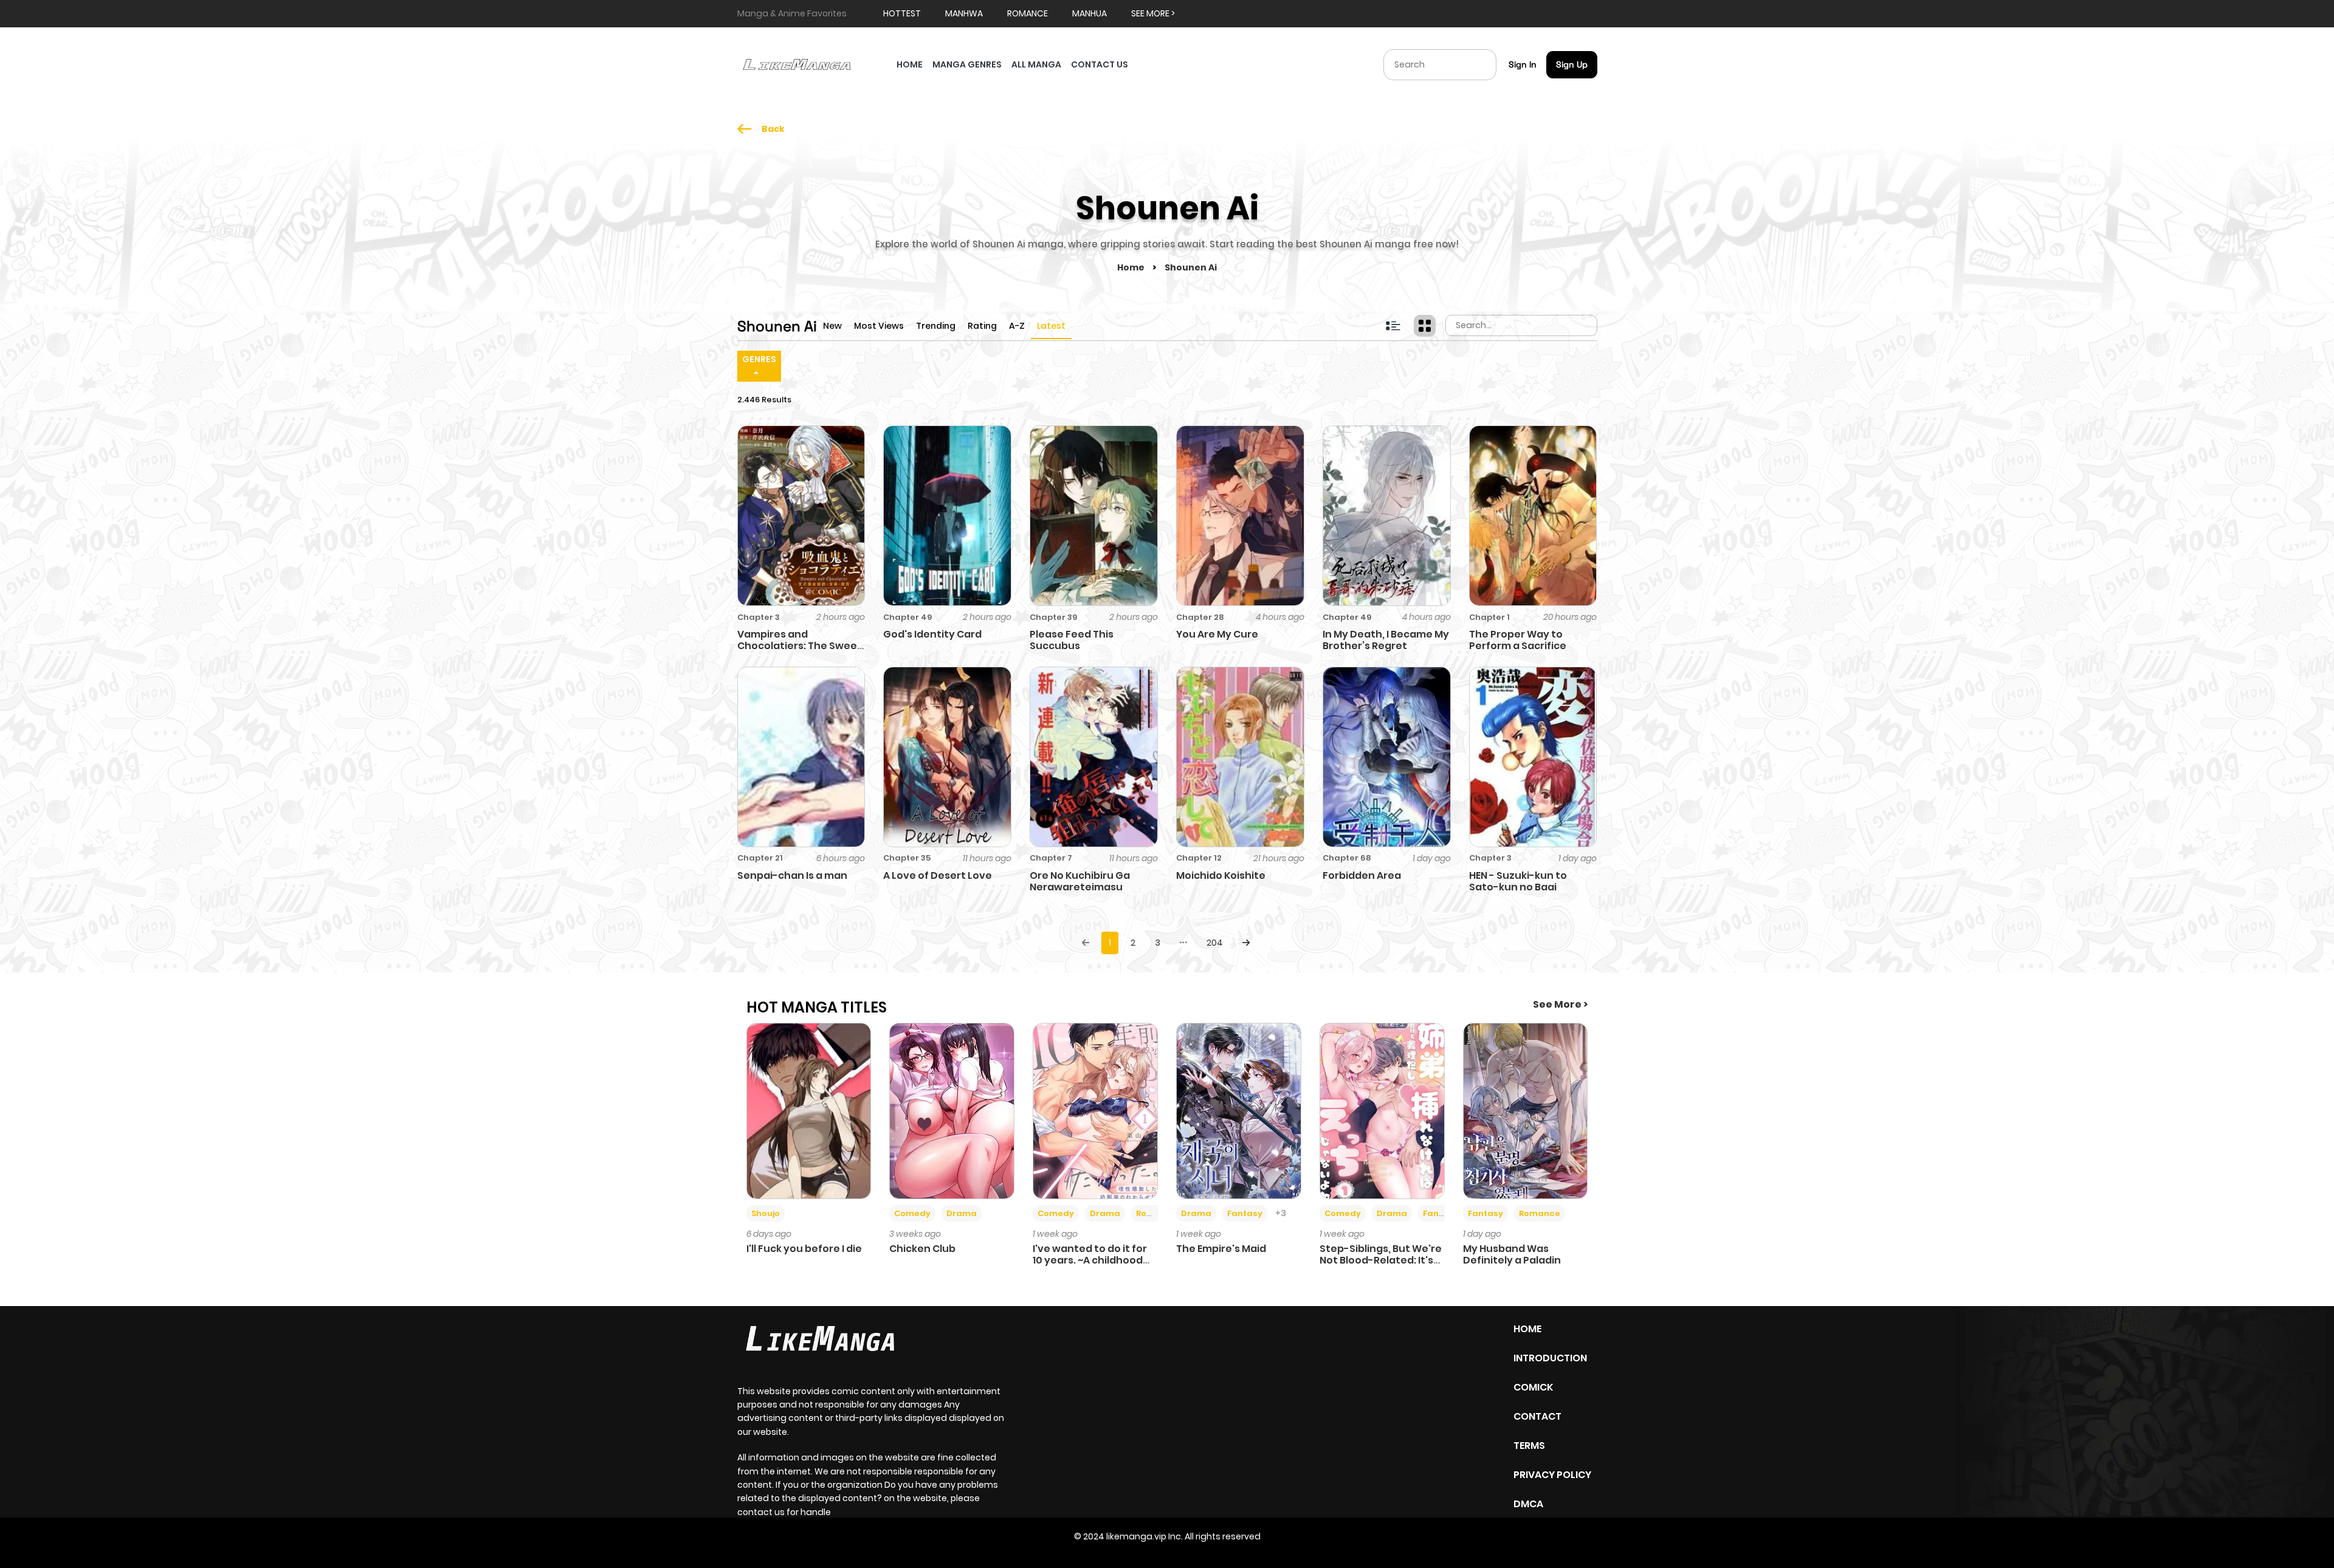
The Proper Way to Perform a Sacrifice (1518, 640)
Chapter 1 (1489, 617)
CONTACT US (1100, 64)
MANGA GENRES (967, 64)
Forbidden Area (1362, 875)
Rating (982, 326)
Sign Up (1572, 64)
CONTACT (1537, 1416)
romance (1028, 13)
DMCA (1528, 1504)
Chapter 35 (907, 858)
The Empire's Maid (1221, 1249)
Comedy (912, 1213)
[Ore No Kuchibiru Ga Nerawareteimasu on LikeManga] (1094, 756)
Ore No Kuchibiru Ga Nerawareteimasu (1080, 881)
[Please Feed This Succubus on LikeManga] (1094, 515)
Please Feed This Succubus (1072, 640)
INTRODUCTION (1550, 1358)
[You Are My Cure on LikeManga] (1240, 515)
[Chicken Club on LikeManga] (952, 1110)
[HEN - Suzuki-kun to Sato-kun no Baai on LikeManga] (1533, 756)
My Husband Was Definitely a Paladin (1512, 1254)
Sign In (1523, 64)
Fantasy (1245, 1213)
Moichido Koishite (1221, 875)
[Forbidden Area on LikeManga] (1387, 756)
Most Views (879, 326)
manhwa (964, 13)
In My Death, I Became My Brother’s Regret (1386, 640)
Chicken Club (922, 1249)
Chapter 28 (1200, 617)
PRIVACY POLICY (1552, 1475)
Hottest (902, 13)
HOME (910, 64)
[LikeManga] (797, 64)
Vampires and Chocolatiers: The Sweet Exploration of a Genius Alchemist (800, 652)
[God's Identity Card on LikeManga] (947, 515)
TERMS (1529, 1446)
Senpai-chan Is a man (792, 875)
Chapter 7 (1051, 858)
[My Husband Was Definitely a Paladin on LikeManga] (1526, 1110)
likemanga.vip (1136, 1536)
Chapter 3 (759, 617)
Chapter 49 (907, 617)
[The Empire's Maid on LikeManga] (1239, 1110)
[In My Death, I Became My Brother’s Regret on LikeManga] (1387, 515)
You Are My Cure (1217, 634)
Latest (1051, 326)
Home (1132, 267)
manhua (1090, 13)
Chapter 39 (1053, 617)
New (832, 326)
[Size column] (1425, 326)
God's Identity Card (932, 634)
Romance (1157, 1213)
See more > (1153, 13)
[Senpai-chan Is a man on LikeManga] (801, 756)
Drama (962, 1213)
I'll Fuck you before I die (804, 1249)
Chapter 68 (1347, 858)
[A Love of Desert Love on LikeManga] (947, 756)
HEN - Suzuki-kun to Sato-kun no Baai (1518, 881)
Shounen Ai (1191, 267)
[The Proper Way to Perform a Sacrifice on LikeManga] (1533, 515)
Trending (936, 326)
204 (1215, 943)
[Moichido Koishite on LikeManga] (1240, 756)
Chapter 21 (760, 858)
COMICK (1533, 1387)
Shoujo (766, 1213)
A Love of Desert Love (938, 875)
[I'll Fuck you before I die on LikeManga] (809, 1110)
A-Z (1017, 326)
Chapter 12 (1199, 858)
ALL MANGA (1036, 64)
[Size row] (1393, 326)
